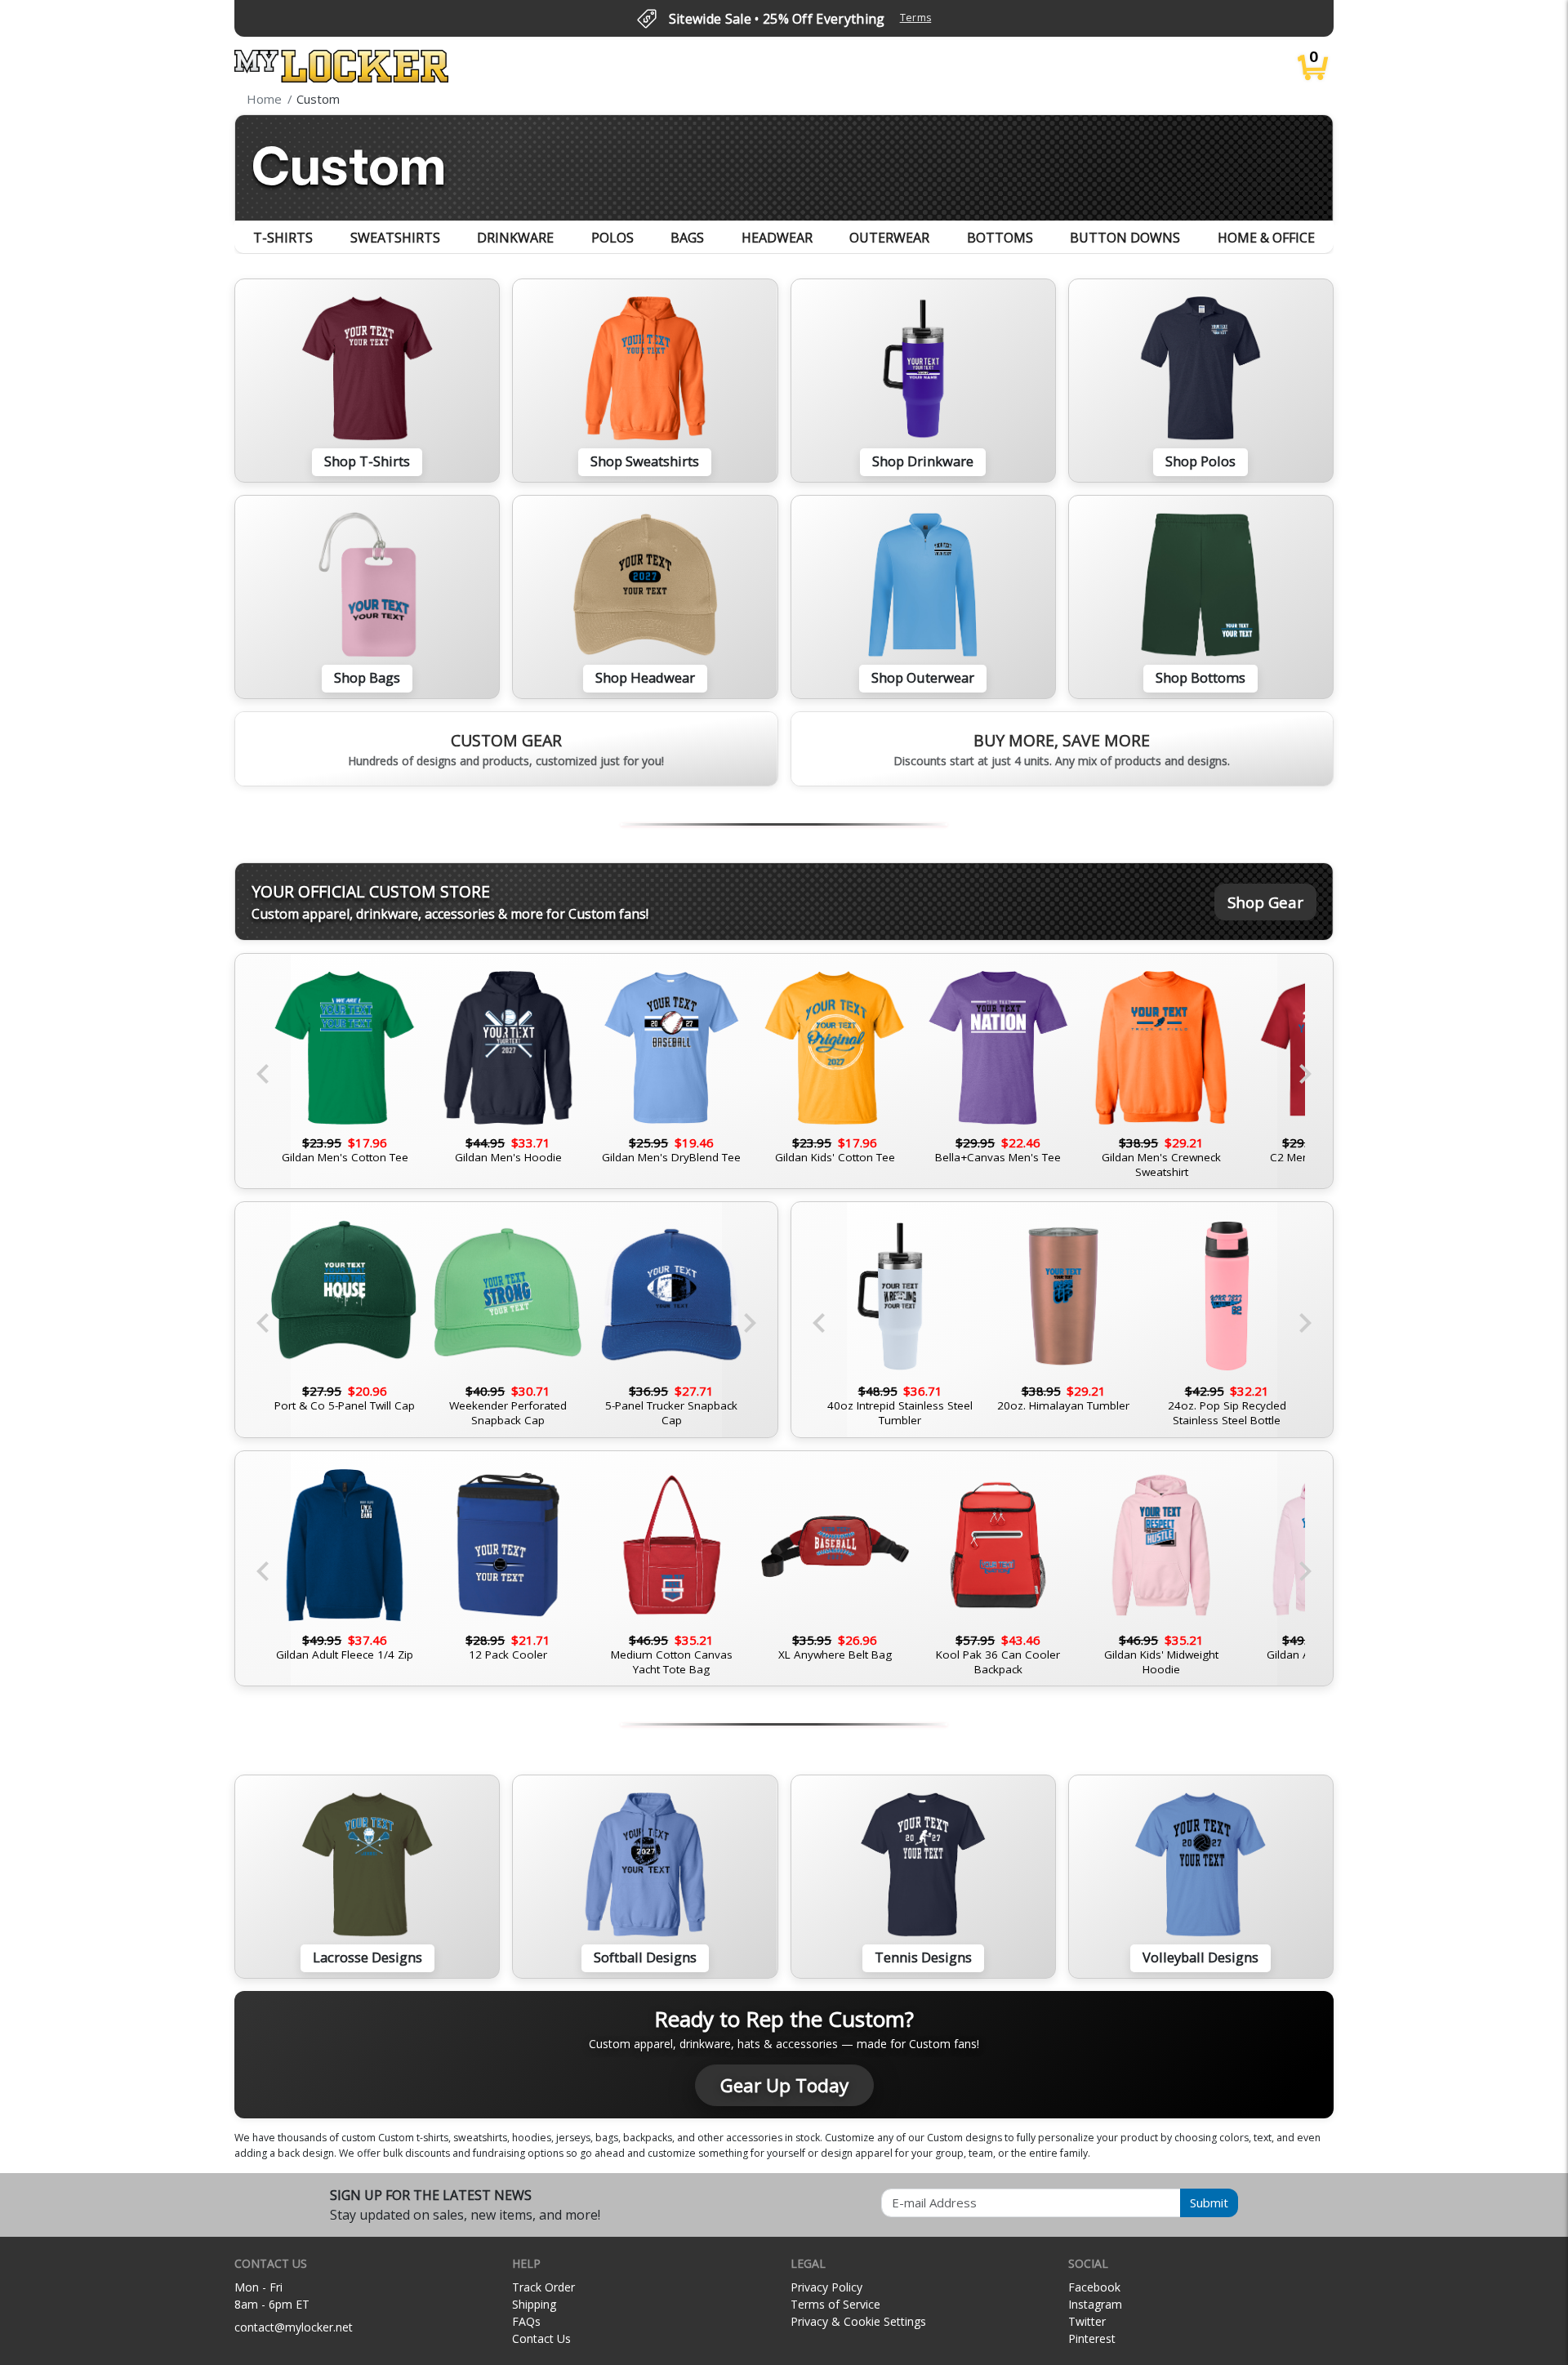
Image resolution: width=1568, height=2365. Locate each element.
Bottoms (1000, 238)
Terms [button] (916, 18)
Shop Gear (1265, 902)
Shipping (534, 2304)
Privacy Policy (826, 2287)
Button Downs (1125, 238)
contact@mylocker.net (294, 2327)
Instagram (1095, 2304)
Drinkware (515, 238)
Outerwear (889, 238)
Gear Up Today (784, 2085)
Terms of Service (835, 2304)
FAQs (526, 2321)
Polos (612, 238)
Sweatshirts (395, 238)
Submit (1209, 2202)
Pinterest (1092, 2338)
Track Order (543, 2287)
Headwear (777, 238)
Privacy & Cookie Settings (858, 2321)
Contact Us (541, 2338)
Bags (687, 238)
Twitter (1087, 2321)
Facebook (1094, 2287)
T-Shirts (283, 238)
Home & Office (1266, 238)
